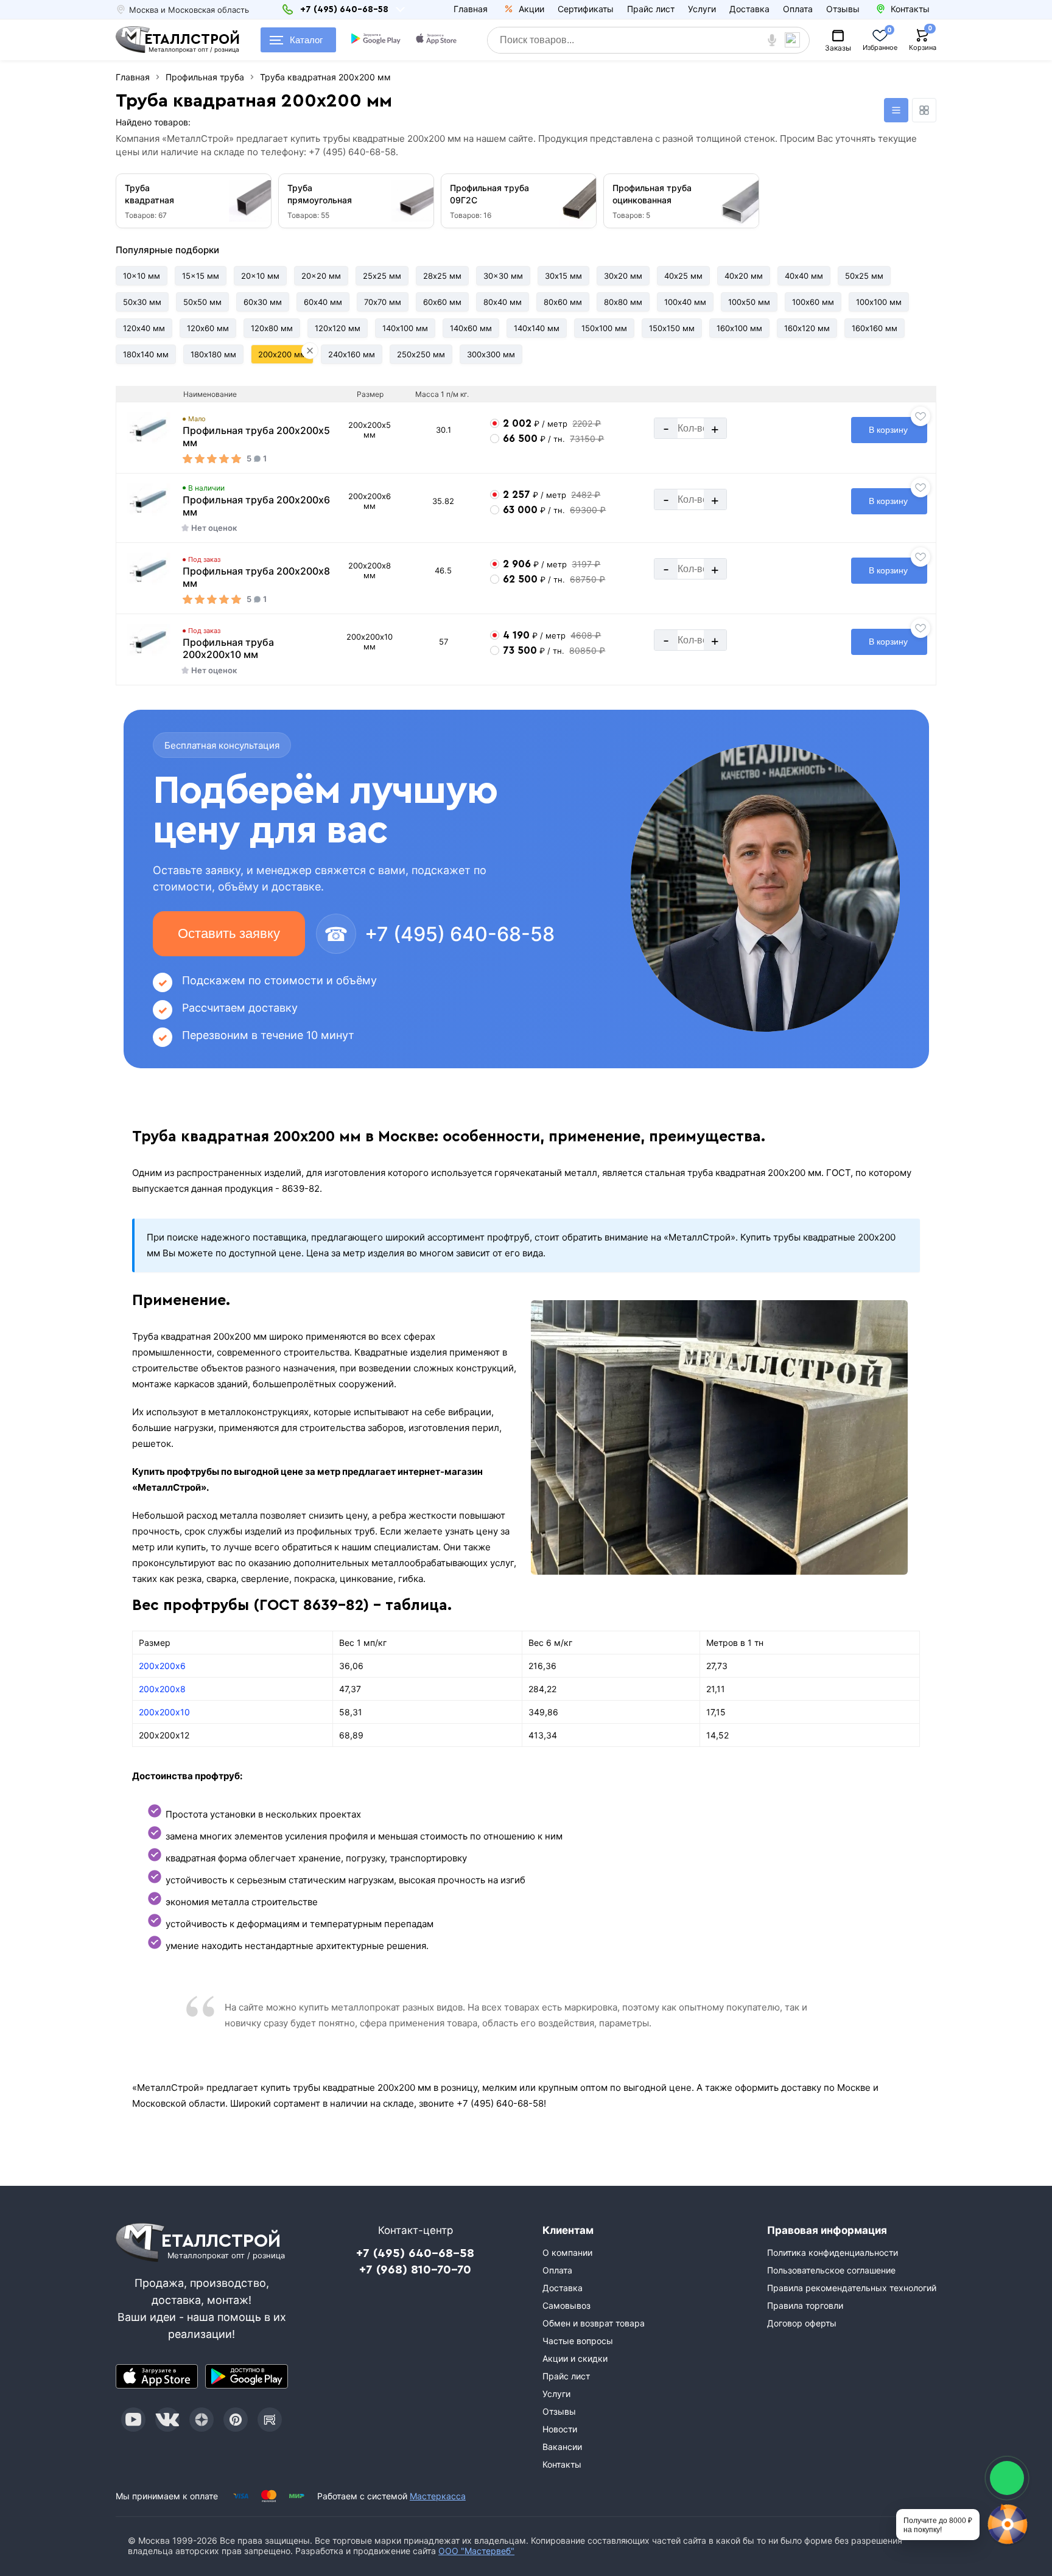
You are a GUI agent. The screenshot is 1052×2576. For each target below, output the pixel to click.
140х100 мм (405, 328)
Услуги (702, 9)
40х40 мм (804, 276)
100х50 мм (749, 302)
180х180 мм (213, 354)
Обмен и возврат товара (594, 2323)
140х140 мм (537, 328)
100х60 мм (813, 302)
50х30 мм (142, 302)
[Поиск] (797, 40)
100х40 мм (685, 302)
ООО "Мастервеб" (476, 2551)
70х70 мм (383, 302)
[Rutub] (270, 2420)
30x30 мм (503, 276)
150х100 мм (604, 328)
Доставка (749, 9)
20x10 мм (260, 276)
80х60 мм (563, 302)
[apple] (437, 40)
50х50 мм (202, 302)
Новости (560, 2429)
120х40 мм (144, 328)
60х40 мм (323, 302)
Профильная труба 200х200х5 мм (256, 436)
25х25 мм (382, 276)
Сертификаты (586, 9)
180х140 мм (146, 354)
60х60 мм (442, 302)
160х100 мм (739, 328)
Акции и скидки (575, 2358)
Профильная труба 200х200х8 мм (256, 577)
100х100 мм (879, 302)
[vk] (167, 2420)
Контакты (562, 2464)
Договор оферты (802, 2323)
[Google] (377, 40)
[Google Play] (247, 2376)
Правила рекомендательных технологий (852, 2288)
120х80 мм (272, 328)
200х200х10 (164, 1712)
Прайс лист (651, 9)
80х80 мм (623, 302)
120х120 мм (338, 328)
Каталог (306, 40)
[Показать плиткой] (924, 110)
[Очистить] (310, 351)
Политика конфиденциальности (833, 2252)
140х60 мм (471, 328)
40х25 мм (683, 276)
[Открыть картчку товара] (149, 429)
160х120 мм (807, 328)
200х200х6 (162, 1666)
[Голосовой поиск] (772, 40)
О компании (567, 2252)
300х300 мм (491, 354)
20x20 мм (321, 276)
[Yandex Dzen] (202, 2420)
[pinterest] (236, 2420)
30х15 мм (563, 276)
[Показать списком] (896, 110)
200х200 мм (282, 354)
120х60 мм (208, 328)
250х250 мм (421, 354)
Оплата (798, 9)
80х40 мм (503, 302)
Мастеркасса (438, 2496)
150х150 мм (672, 328)
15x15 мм (201, 276)
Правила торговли (805, 2305)
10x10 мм (142, 276)
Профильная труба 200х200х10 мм (228, 648)
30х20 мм (623, 276)
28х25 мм (442, 276)
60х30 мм (263, 302)
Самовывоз (566, 2305)
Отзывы (843, 9)
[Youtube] (133, 2420)
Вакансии (562, 2447)
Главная (471, 9)
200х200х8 (162, 1689)
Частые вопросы (578, 2341)
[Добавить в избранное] (920, 416)
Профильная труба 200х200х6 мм (256, 506)
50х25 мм (864, 276)
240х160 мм (352, 354)
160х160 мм (875, 328)
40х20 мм (744, 276)
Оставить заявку (229, 933)
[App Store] (157, 2376)
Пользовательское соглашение (831, 2270)
